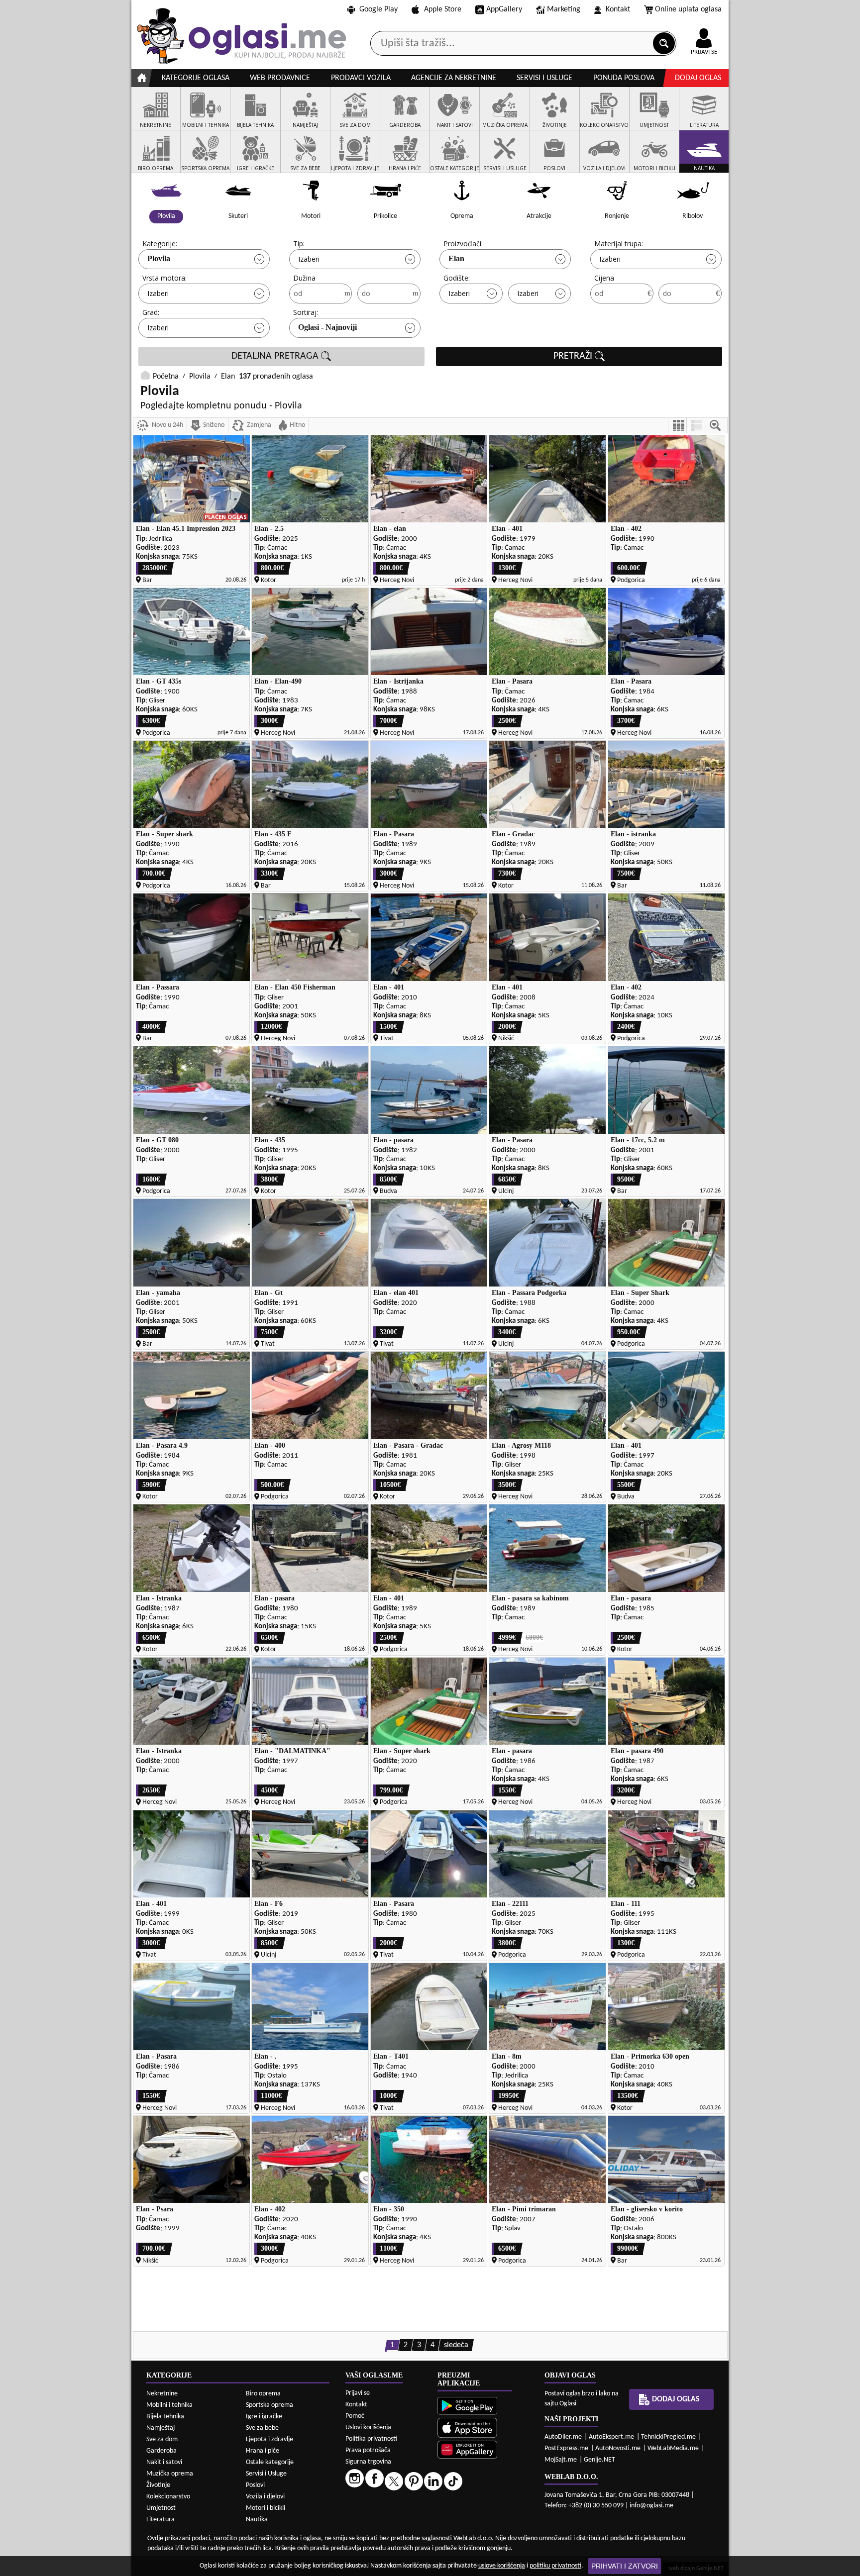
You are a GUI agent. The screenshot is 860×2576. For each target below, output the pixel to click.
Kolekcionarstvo (168, 2497)
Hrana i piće (263, 2451)
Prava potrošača (368, 2450)
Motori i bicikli (266, 2508)
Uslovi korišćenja (368, 2427)
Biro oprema (263, 2394)
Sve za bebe (262, 2428)
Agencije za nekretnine (454, 78)
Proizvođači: (463, 244)
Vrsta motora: (164, 278)
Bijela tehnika (165, 2417)
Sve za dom (162, 2439)
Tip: (299, 244)
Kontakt (618, 9)
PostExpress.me (566, 2448)
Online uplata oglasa (688, 9)
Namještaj (161, 2428)
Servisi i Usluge (266, 2474)
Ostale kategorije (270, 2462)
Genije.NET (599, 2460)
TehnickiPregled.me (668, 2437)
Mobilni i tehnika (169, 2405)
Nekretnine (162, 2394)
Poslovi (255, 2485)
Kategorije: (160, 244)
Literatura (161, 2520)
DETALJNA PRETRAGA (276, 356)
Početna (166, 377)
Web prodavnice (280, 78)
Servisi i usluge (544, 78)
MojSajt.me (561, 2460)
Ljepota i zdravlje (269, 2439)
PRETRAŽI (574, 356)
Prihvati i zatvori (625, 2566)
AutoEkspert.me (611, 2437)
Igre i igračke (264, 2417)
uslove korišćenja (502, 2566)
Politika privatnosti (371, 2439)
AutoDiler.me (563, 2437)
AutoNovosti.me (618, 2448)
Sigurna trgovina (368, 2462)
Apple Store (443, 9)
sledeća (456, 2345)
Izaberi (309, 259)
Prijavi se (358, 2393)
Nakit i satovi (164, 2462)
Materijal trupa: (619, 244)
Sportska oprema (269, 2405)
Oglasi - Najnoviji (327, 327)
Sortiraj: (306, 312)
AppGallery (504, 9)
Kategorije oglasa (196, 78)
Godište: (457, 278)
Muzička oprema (170, 2474)
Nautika (257, 2520)
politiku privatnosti (555, 2566)
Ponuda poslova (624, 78)
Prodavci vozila (361, 78)
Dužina (304, 278)
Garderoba (161, 2451)
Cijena (604, 278)
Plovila (159, 258)
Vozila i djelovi (265, 2497)
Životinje (158, 2485)
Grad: (151, 312)
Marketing (564, 9)
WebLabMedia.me (673, 2448)
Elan (456, 258)
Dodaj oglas (698, 78)
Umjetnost (161, 2508)
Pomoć (355, 2416)
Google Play (378, 9)
